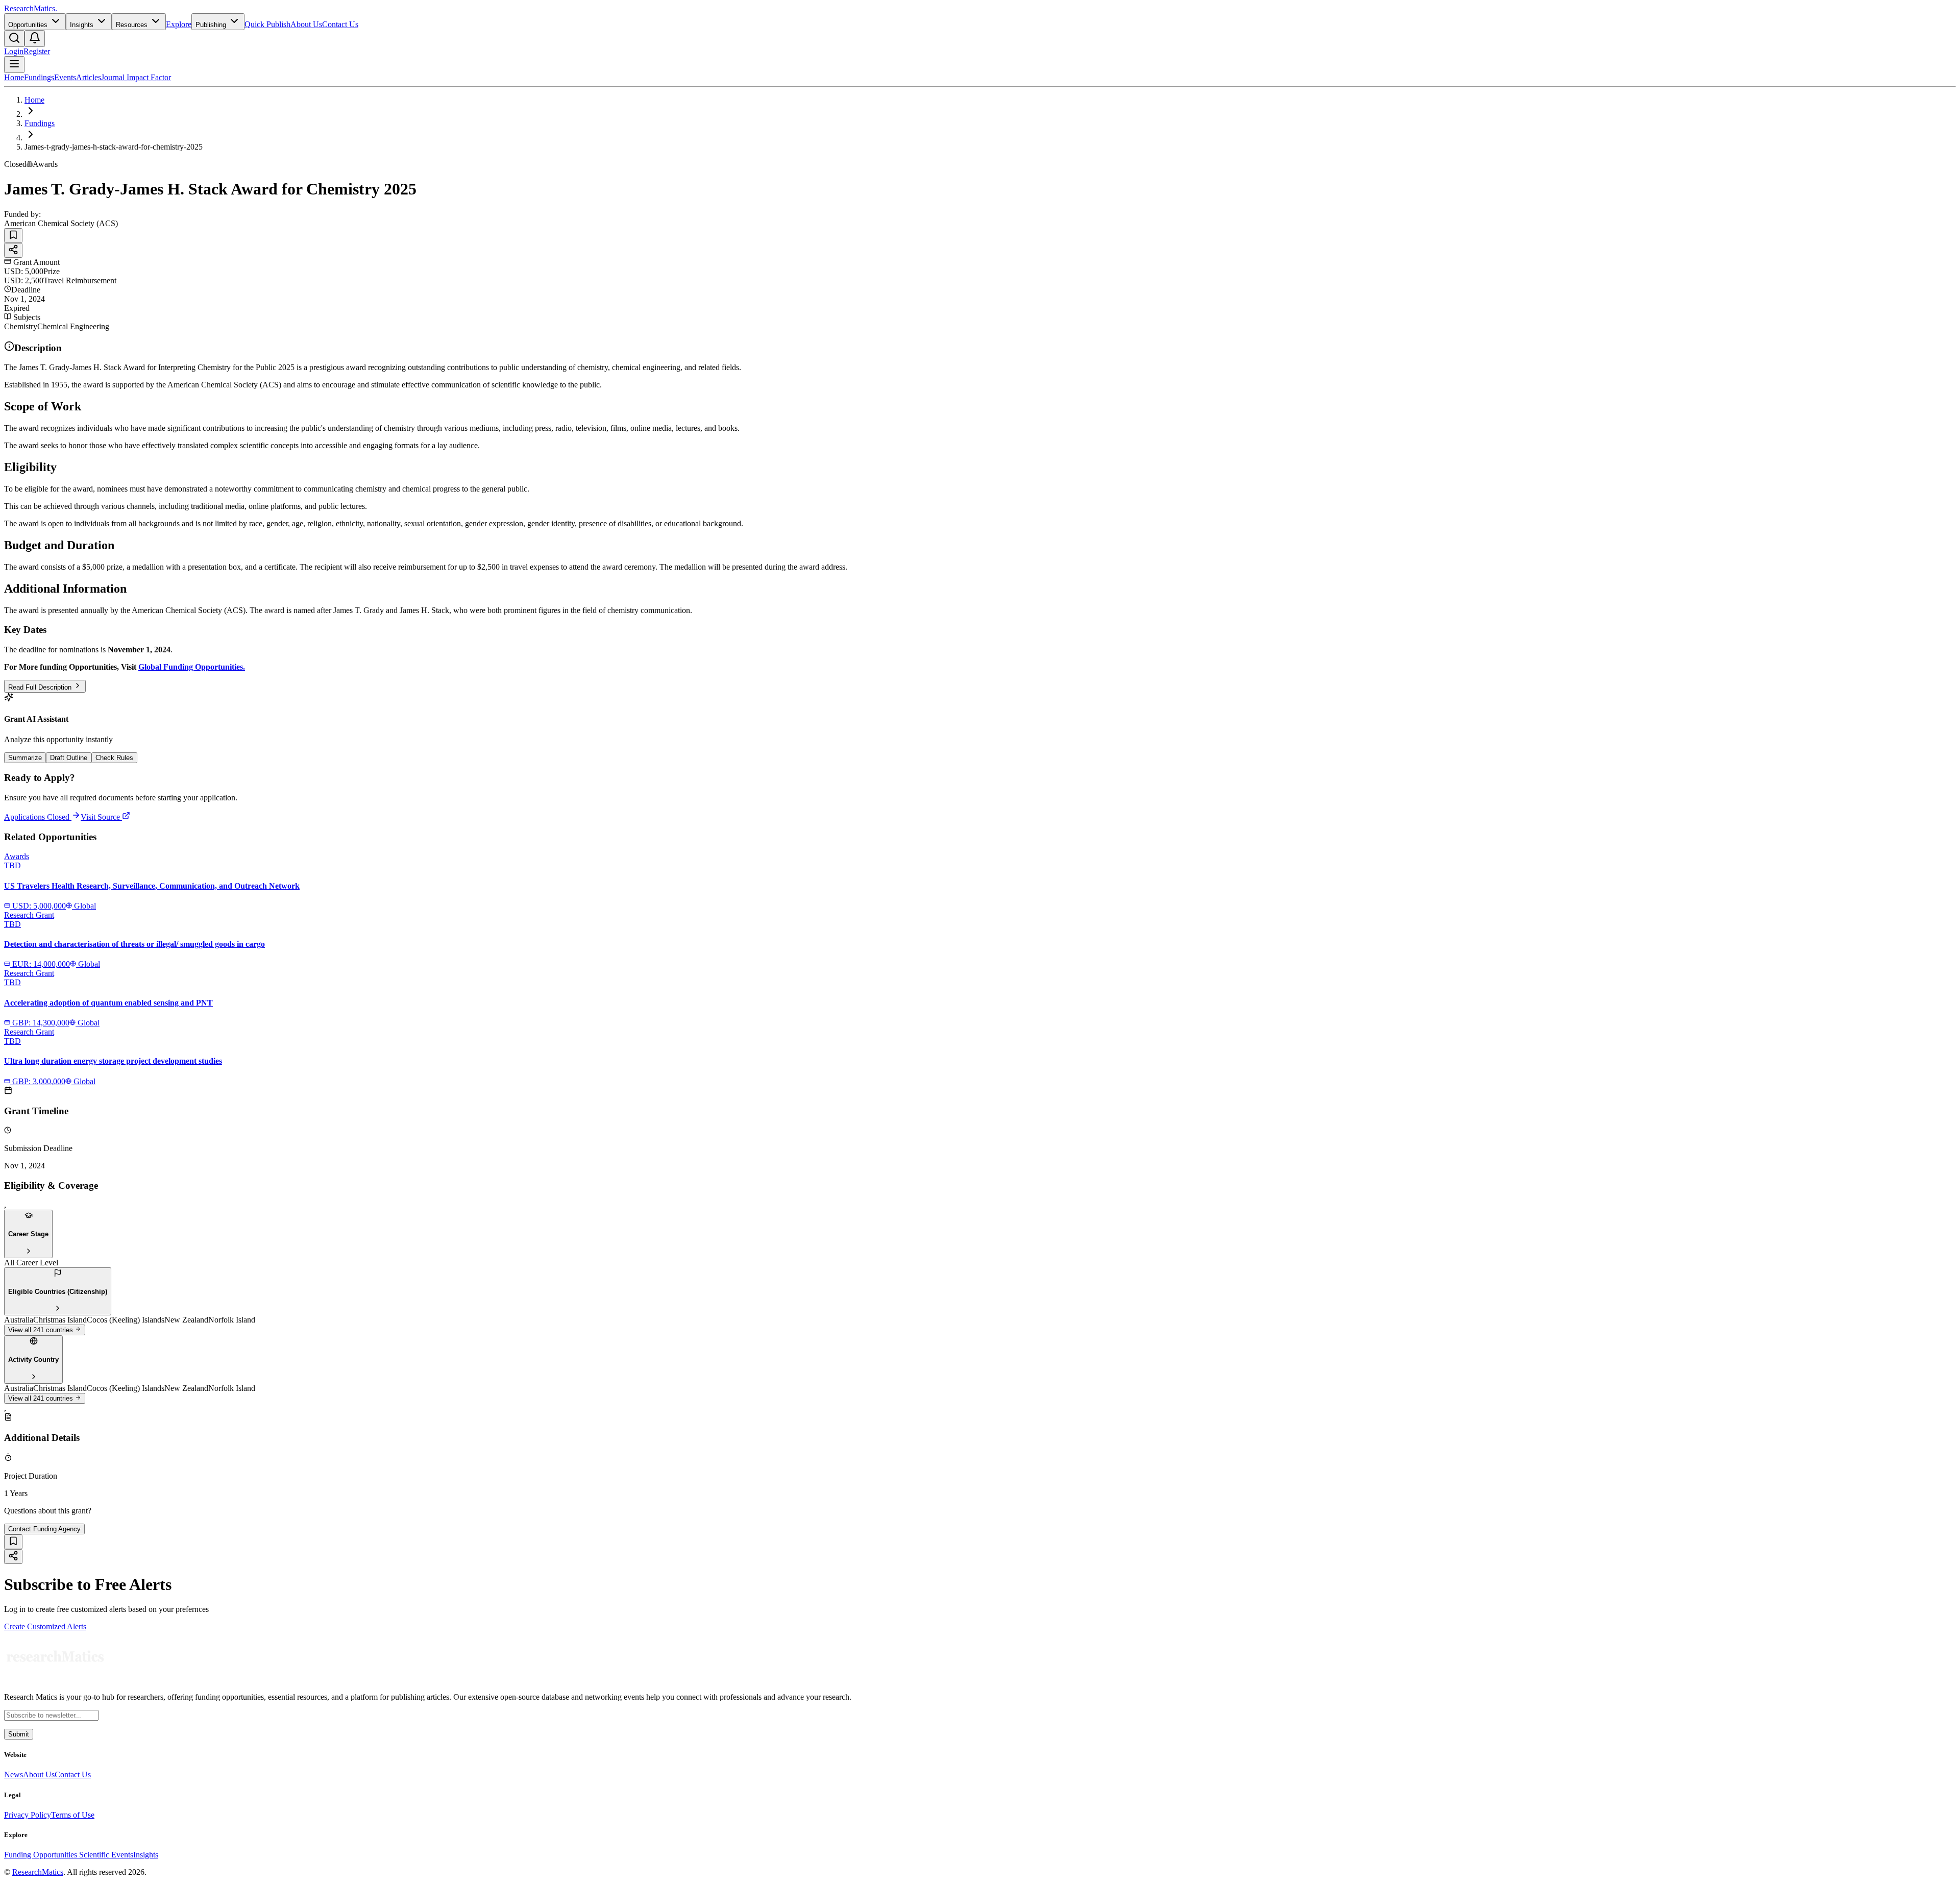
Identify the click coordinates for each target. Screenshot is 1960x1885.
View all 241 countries (42, 1330)
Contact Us (340, 24)
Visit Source (101, 817)
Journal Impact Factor (136, 77)
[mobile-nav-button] (14, 65)
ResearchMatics (38, 1872)
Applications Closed (37, 817)
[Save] (13, 236)
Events (65, 77)
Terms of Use (73, 1815)
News (14, 1774)
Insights (146, 1855)
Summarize (25, 758)
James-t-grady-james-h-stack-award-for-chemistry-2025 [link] (114, 147)
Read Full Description (41, 687)
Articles (89, 77)
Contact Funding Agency (44, 1529)
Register (37, 51)
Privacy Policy (28, 1815)
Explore (179, 24)
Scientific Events (106, 1855)
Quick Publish (267, 24)
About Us (306, 24)
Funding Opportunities (42, 1855)
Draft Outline (69, 758)
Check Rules (114, 758)
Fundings (39, 77)
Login (14, 51)
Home (14, 77)
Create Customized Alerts (45, 1626)
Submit (19, 1734)
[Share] (13, 250)
